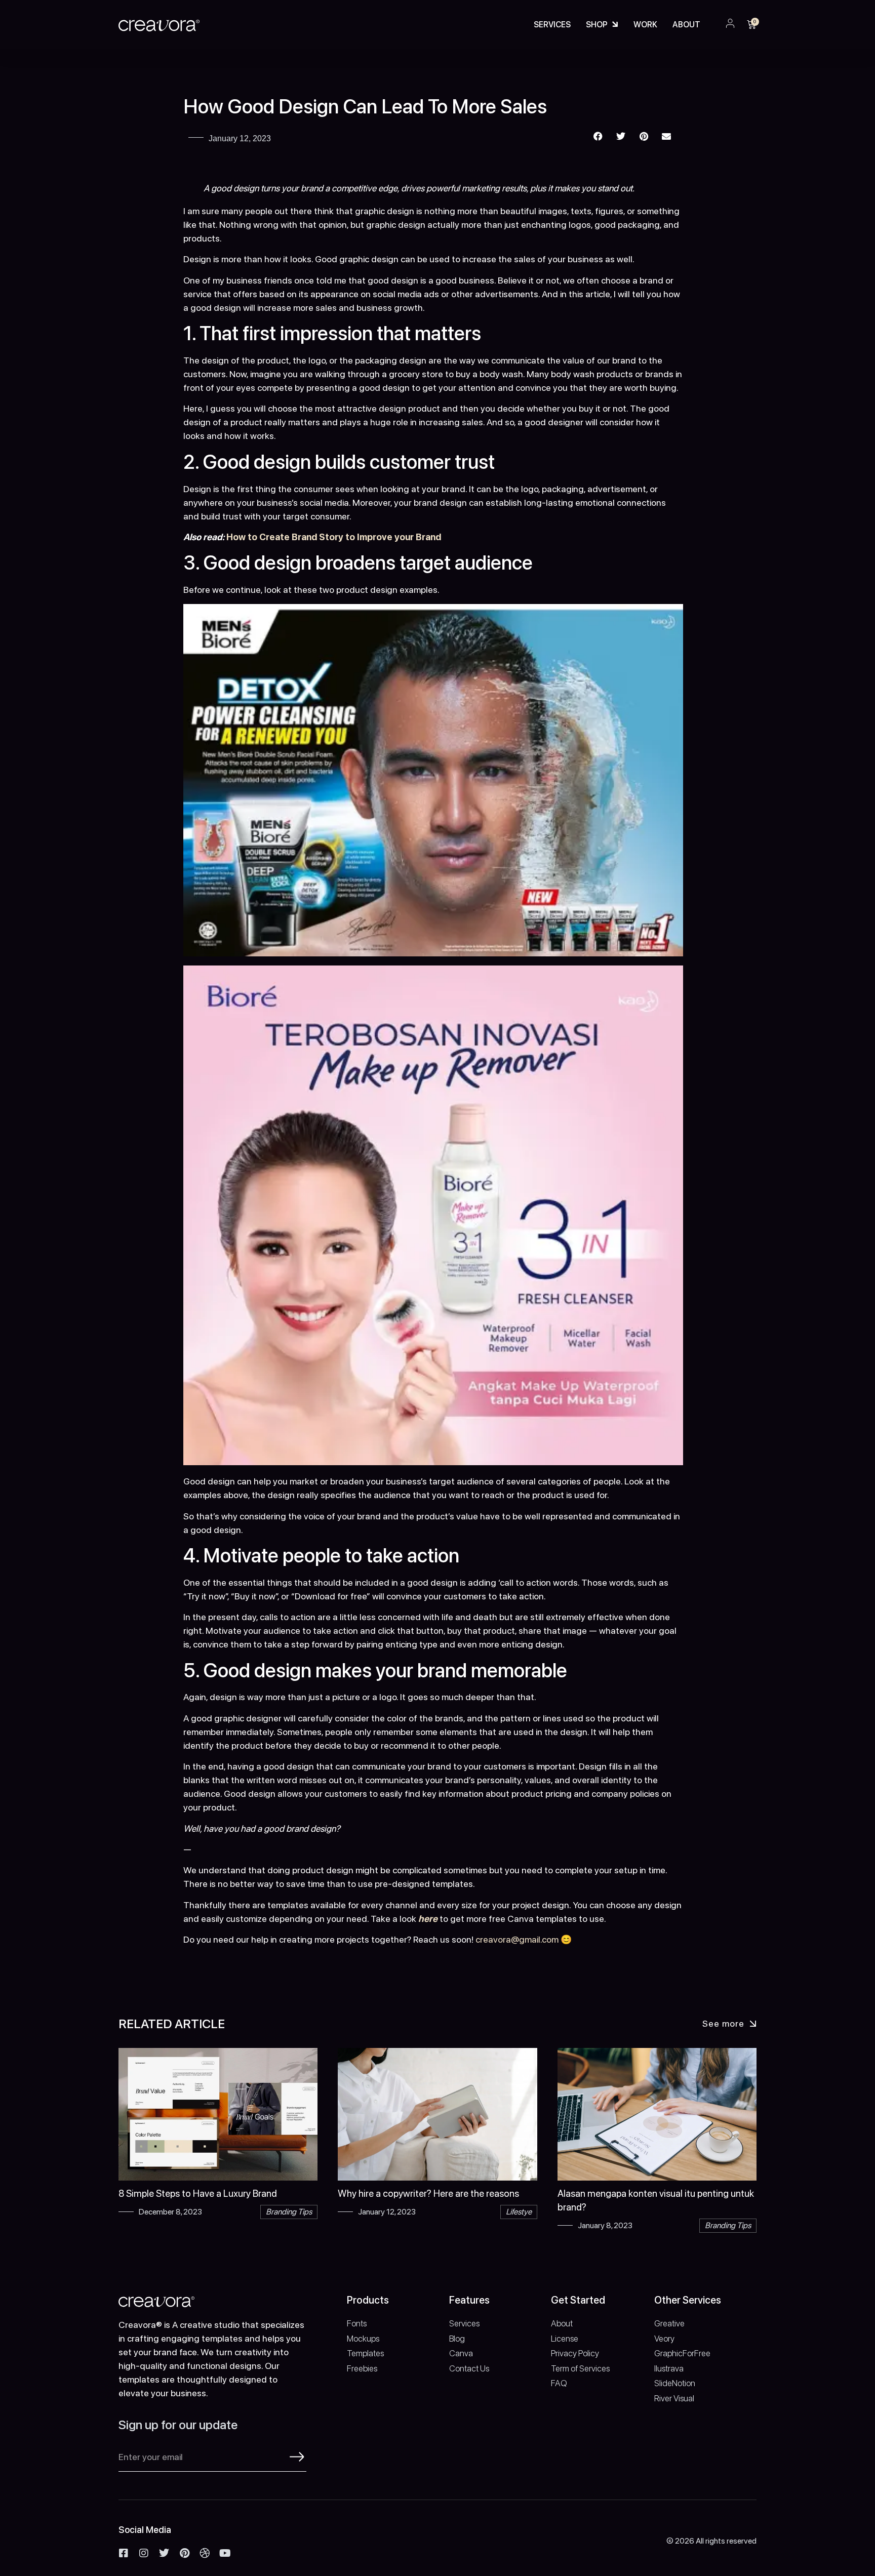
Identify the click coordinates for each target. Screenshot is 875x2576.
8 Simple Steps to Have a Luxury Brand (198, 2193)
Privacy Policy (575, 2353)
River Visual (674, 2398)
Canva (461, 2353)
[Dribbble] (205, 2553)
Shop (597, 25)
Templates (365, 2353)
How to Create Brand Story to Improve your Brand (334, 537)
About (686, 25)
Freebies (362, 2368)
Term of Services (580, 2368)
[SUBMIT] (297, 2457)
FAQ (559, 2383)
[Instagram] (144, 2553)
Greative (669, 2323)
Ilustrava (669, 2368)
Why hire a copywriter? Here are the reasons (428, 2193)
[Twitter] (164, 2553)
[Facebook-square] (124, 2553)
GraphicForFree (682, 2353)
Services (552, 25)
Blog (457, 2339)
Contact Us (469, 2368)
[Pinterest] (184, 2553)
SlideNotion (675, 2383)
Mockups (363, 2339)
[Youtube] (225, 2553)
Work (645, 25)
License (565, 2339)
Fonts (357, 2323)
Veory (664, 2339)
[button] (598, 136)
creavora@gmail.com (517, 1939)
